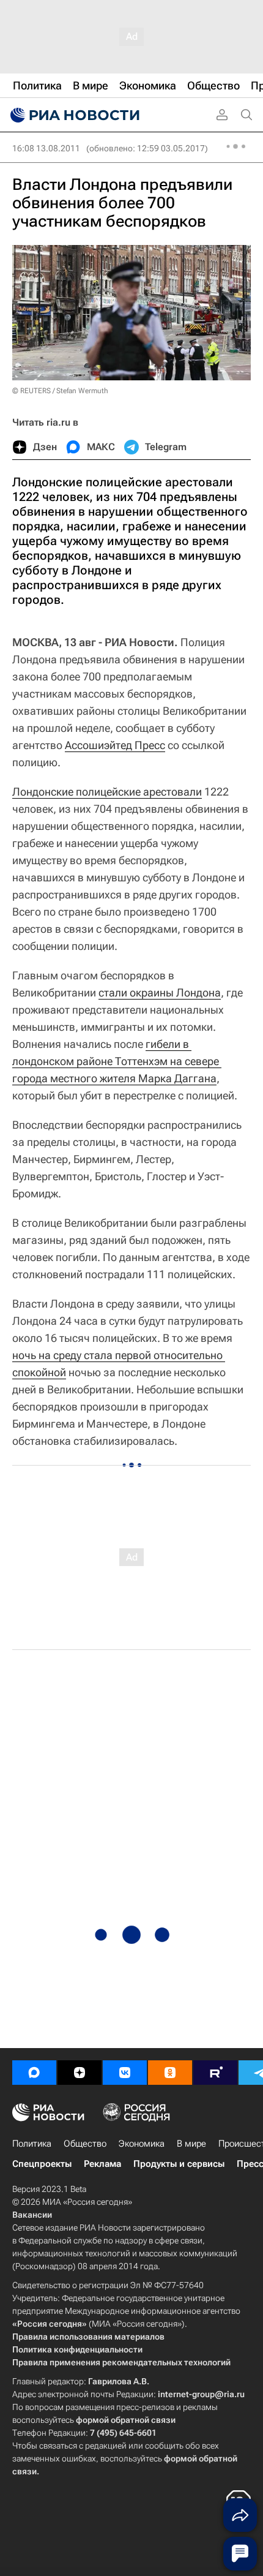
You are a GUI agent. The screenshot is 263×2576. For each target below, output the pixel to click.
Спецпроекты (42, 2164)
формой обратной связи (126, 2420)
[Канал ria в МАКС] (34, 2073)
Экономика (142, 2144)
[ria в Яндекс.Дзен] (80, 2073)
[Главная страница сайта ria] (73, 115)
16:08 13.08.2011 (46, 148)
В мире (191, 2144)
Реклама (102, 2164)
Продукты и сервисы (179, 2164)
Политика (32, 2144)
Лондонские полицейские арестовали (107, 792)
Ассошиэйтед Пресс (115, 745)
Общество (85, 2144)
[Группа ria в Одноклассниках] (170, 2073)
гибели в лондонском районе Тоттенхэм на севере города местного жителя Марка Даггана (117, 1061)
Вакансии (32, 2215)
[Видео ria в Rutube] (215, 2073)
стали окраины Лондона (160, 992)
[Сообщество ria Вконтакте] (125, 2073)
